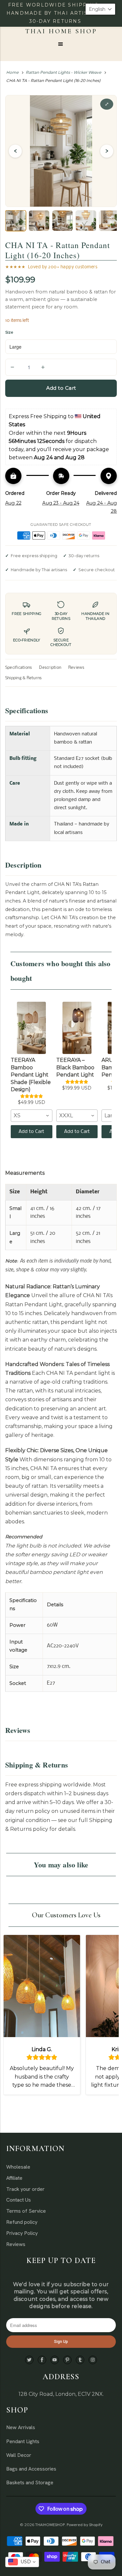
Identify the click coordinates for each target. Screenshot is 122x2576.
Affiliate (14, 2178)
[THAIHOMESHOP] (61, 31)
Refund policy (22, 2222)
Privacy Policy (22, 2233)
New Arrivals (21, 2427)
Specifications (19, 668)
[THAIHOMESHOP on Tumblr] (80, 2360)
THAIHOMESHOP (50, 2525)
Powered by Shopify (85, 2525)
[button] (100, 9)
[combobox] (32, 1116)
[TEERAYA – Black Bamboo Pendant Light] (77, 1028)
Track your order (25, 2189)
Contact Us (19, 2200)
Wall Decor (19, 2455)
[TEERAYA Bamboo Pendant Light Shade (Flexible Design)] (32, 1028)
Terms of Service (26, 2211)
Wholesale (18, 2167)
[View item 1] (16, 221)
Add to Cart (31, 1132)
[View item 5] (109, 221)
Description (50, 668)
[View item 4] (86, 221)
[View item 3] (62, 221)
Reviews (76, 668)
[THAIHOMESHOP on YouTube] (55, 2360)
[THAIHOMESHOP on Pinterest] (67, 2360)
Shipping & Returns (23, 678)
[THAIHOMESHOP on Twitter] (29, 2360)
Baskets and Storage (30, 2482)
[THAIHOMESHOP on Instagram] (93, 2360)
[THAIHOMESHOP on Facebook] (42, 2360)
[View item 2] (39, 221)
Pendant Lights (23, 2441)
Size (9, 332)
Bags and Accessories (31, 2469)
